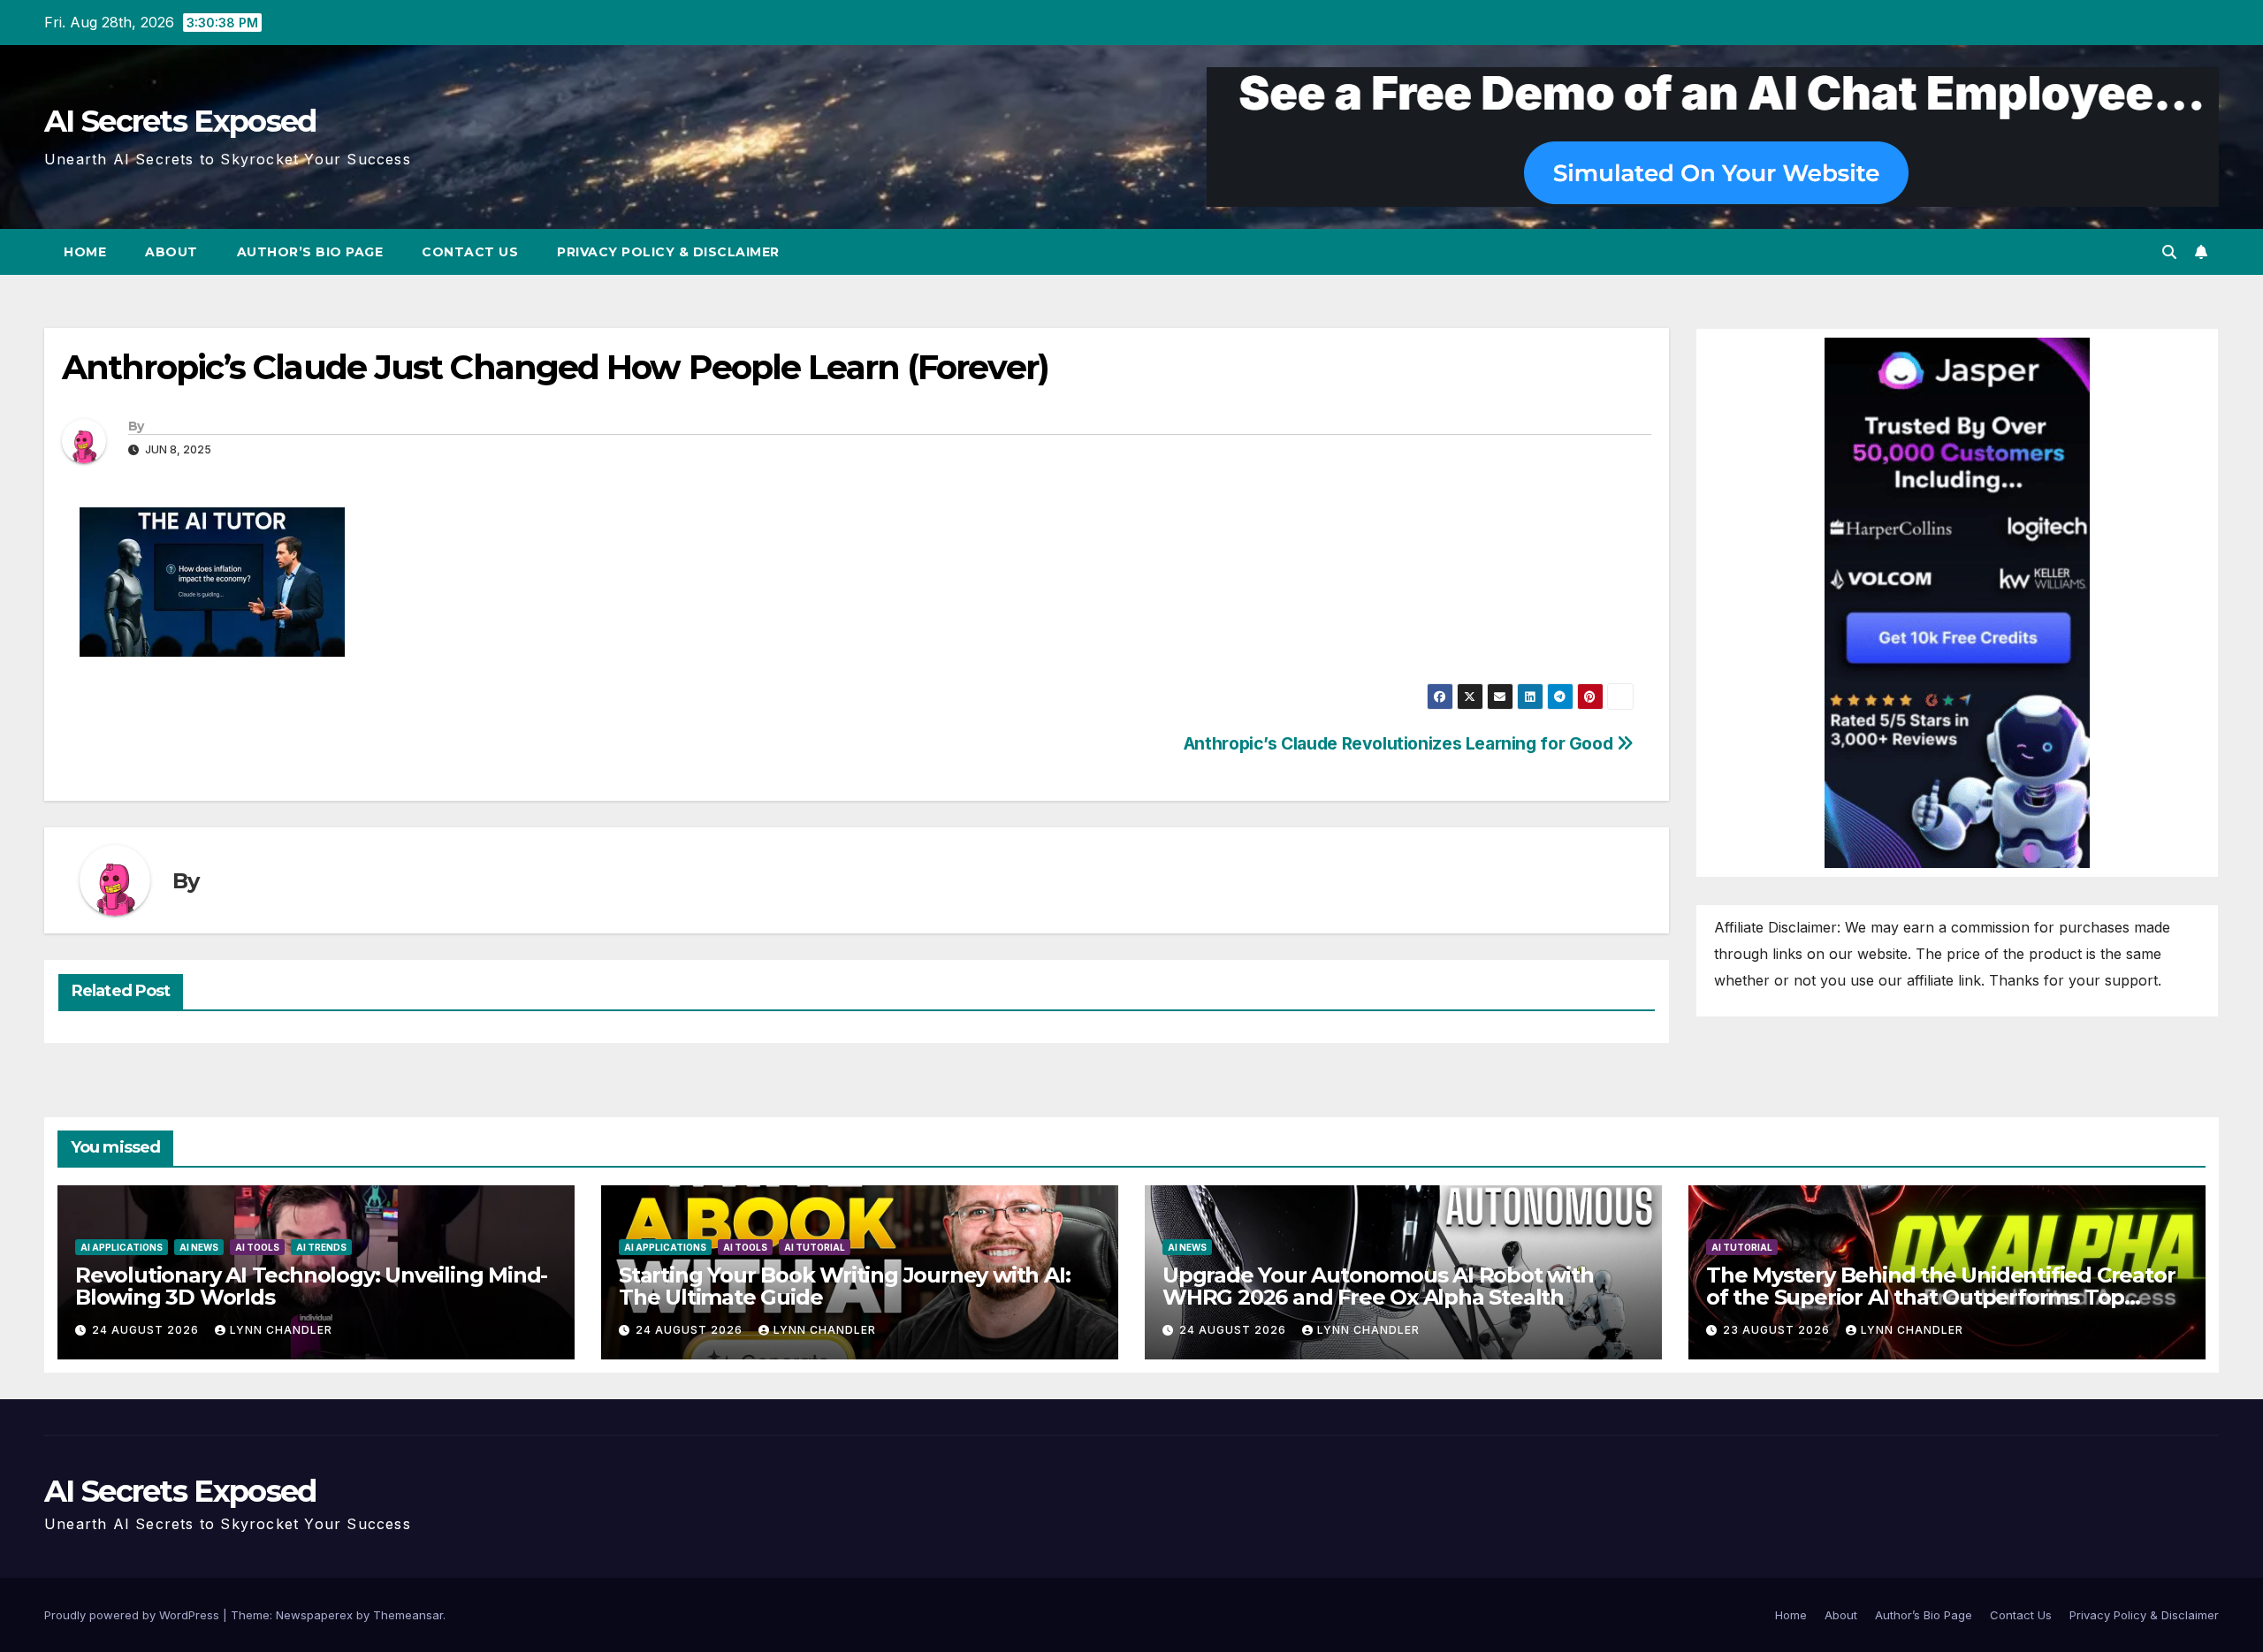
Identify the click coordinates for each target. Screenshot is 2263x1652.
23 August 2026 (1778, 1330)
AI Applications (122, 1247)
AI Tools (257, 1247)
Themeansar (408, 1615)
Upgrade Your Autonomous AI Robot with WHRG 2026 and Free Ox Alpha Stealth (1378, 1286)
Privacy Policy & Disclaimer (668, 252)
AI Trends (321, 1247)
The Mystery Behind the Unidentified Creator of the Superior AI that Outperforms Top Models (1940, 1297)
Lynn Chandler (281, 1330)
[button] (2169, 252)
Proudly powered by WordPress (133, 1615)
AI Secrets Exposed (180, 121)
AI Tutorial (815, 1247)
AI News (199, 1247)
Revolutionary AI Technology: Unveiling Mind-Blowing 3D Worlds (311, 1286)
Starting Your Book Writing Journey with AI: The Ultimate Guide (844, 1286)
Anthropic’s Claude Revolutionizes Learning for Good (1400, 743)
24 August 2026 (147, 1330)
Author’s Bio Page (310, 252)
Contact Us (470, 252)
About (171, 252)
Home (85, 252)
